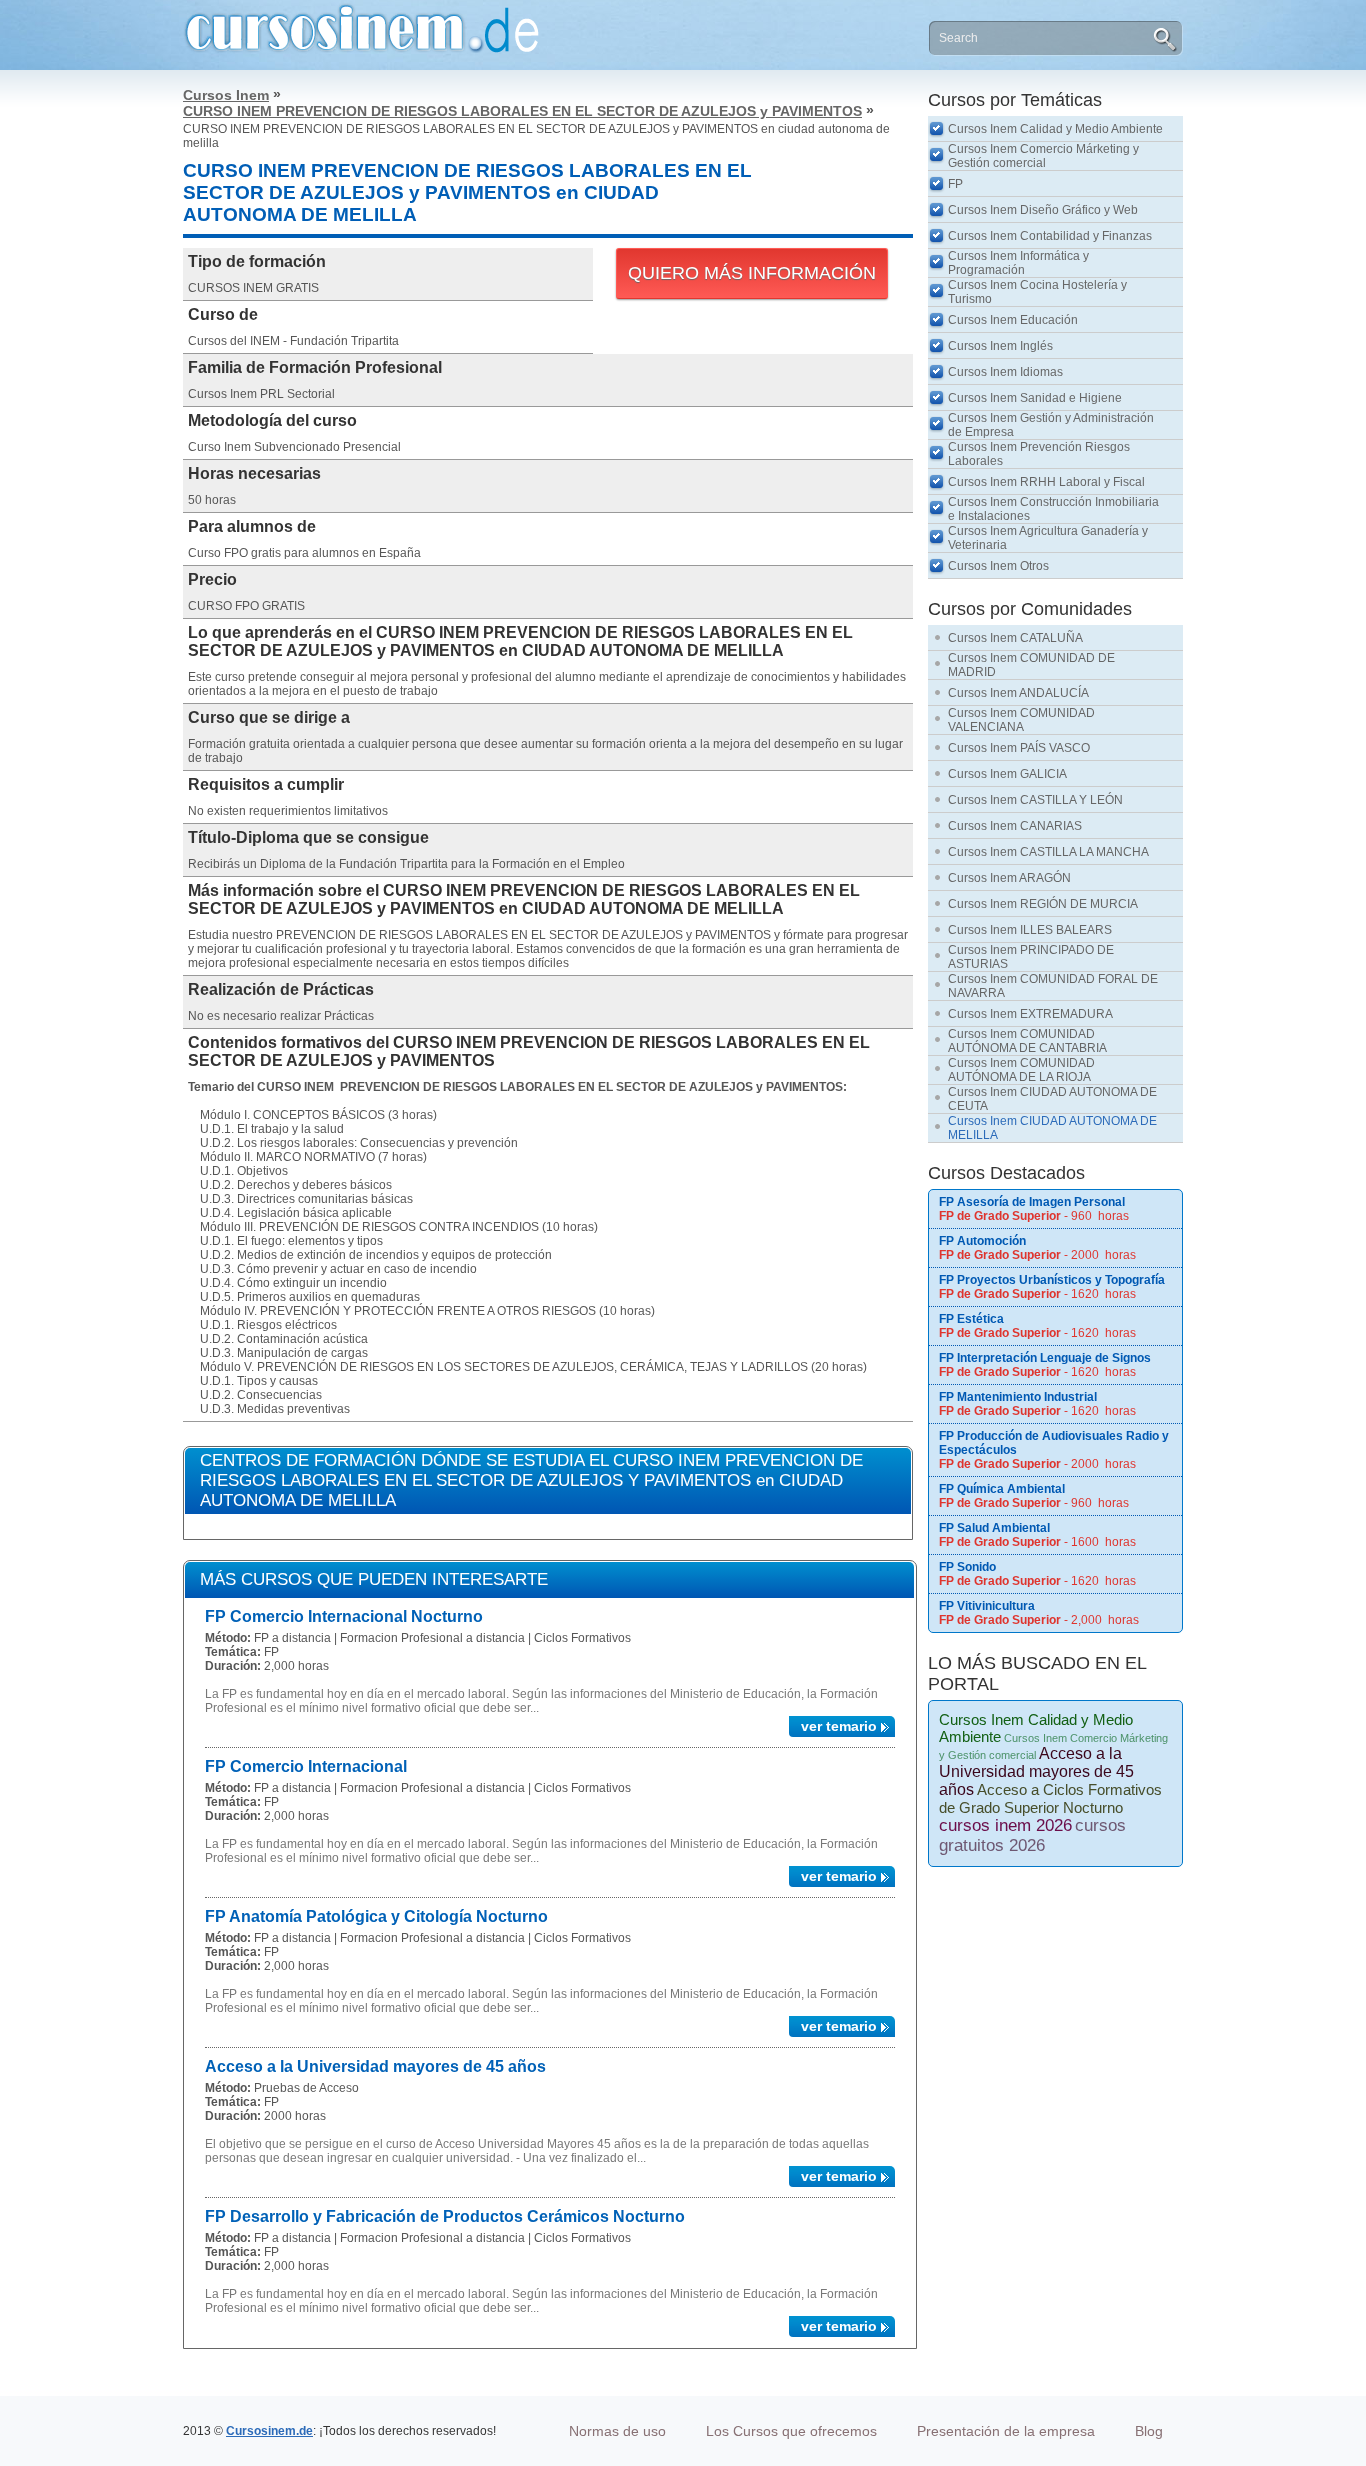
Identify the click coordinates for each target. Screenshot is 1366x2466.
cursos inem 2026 (1005, 1825)
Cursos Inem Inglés (1000, 346)
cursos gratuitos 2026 (1032, 1835)
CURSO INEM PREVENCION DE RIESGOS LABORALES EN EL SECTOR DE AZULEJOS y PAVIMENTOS (522, 111)
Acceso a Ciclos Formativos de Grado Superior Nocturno (1050, 1798)
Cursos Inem (226, 95)
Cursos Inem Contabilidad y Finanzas (1050, 236)
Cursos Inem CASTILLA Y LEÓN (1035, 800)
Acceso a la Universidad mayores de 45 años (375, 2066)
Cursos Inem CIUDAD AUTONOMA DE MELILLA (1052, 1128)
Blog (1149, 2431)
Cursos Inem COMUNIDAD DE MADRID (1031, 665)
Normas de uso (617, 2431)
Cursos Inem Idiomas (1005, 372)
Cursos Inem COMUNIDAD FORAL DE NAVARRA (1053, 986)
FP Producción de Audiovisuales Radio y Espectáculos (1054, 1443)
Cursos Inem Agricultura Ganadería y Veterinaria (1048, 538)
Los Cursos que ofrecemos (791, 2431)
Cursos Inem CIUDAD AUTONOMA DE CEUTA (1052, 1099)
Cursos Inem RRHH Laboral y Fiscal (1046, 482)
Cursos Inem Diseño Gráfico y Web (1043, 210)
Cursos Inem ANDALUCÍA (1018, 693)
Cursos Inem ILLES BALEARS (1030, 930)
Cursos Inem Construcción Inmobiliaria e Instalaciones (1053, 509)
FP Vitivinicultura (987, 1606)
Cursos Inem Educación (1013, 320)
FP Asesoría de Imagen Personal (1032, 1202)
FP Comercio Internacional (306, 1766)
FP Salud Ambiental (994, 1528)
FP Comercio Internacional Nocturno (344, 1616)
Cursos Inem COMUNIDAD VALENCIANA (1021, 720)
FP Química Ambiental (1002, 1489)
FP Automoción (982, 1241)
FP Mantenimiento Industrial (1018, 1397)
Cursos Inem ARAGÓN (1009, 878)
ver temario (839, 1726)
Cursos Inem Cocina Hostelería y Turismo (1037, 292)
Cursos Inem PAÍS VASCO (1019, 748)
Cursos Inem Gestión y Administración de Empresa (1051, 425)
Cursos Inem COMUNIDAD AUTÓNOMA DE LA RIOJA (1021, 1070)
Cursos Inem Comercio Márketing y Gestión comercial (1043, 156)
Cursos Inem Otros (998, 566)
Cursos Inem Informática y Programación (1018, 263)
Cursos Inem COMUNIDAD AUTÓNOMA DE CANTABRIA (1027, 1041)
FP (955, 184)
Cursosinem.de (269, 2431)
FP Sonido (967, 1567)
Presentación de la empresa (1006, 2431)
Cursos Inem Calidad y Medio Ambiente (1055, 129)
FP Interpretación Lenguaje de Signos (1045, 1358)
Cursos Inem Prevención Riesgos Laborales (1039, 454)
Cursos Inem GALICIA (1007, 774)
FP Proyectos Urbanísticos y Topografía (1052, 1280)
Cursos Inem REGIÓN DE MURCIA (1043, 904)
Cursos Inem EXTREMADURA (1030, 1014)
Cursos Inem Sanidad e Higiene (1035, 398)
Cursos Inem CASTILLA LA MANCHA (1048, 852)
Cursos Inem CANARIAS (1015, 826)
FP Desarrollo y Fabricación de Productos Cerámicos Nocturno (445, 2216)
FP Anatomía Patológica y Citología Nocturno (376, 1916)
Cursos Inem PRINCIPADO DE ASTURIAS (1031, 957)
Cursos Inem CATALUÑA (1015, 638)
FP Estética (971, 1319)
